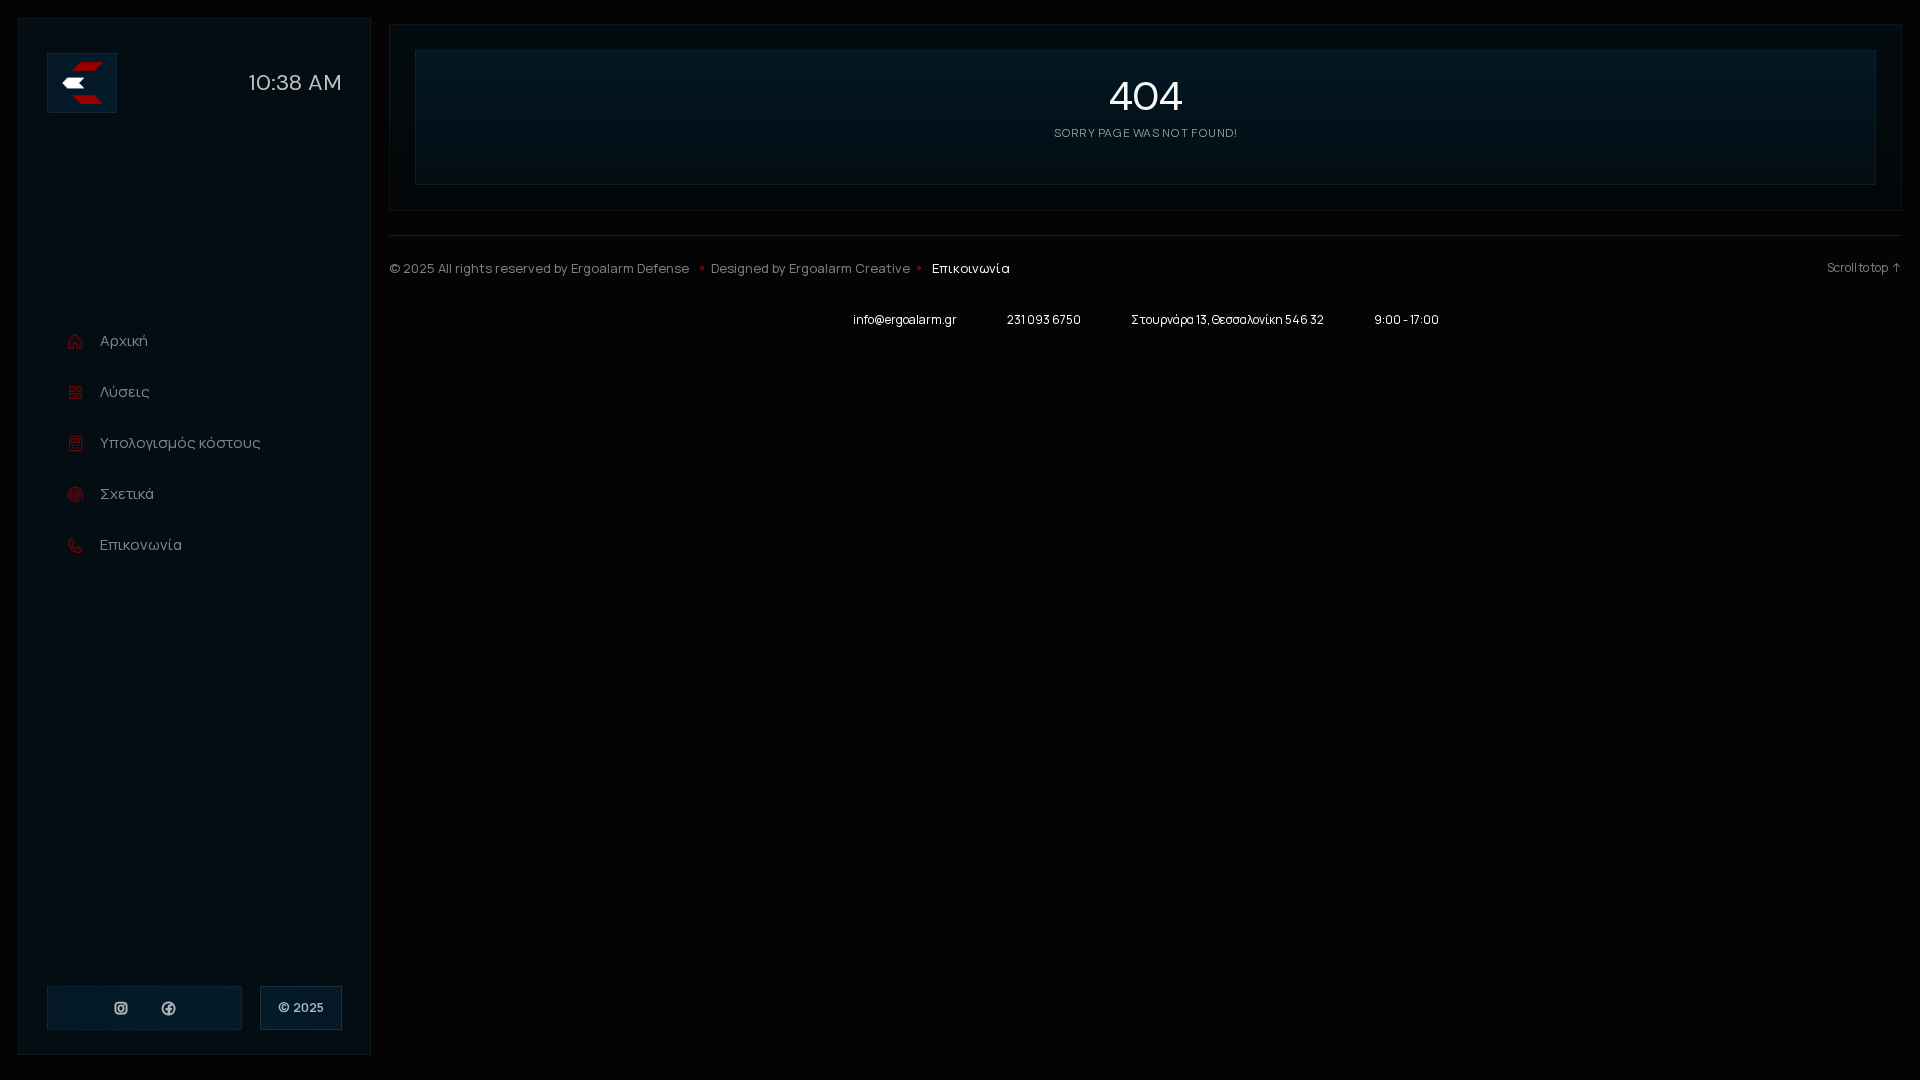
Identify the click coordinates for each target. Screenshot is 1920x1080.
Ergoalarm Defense (630, 268)
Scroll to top (1857, 268)
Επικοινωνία (971, 268)
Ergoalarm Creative (849, 268)
